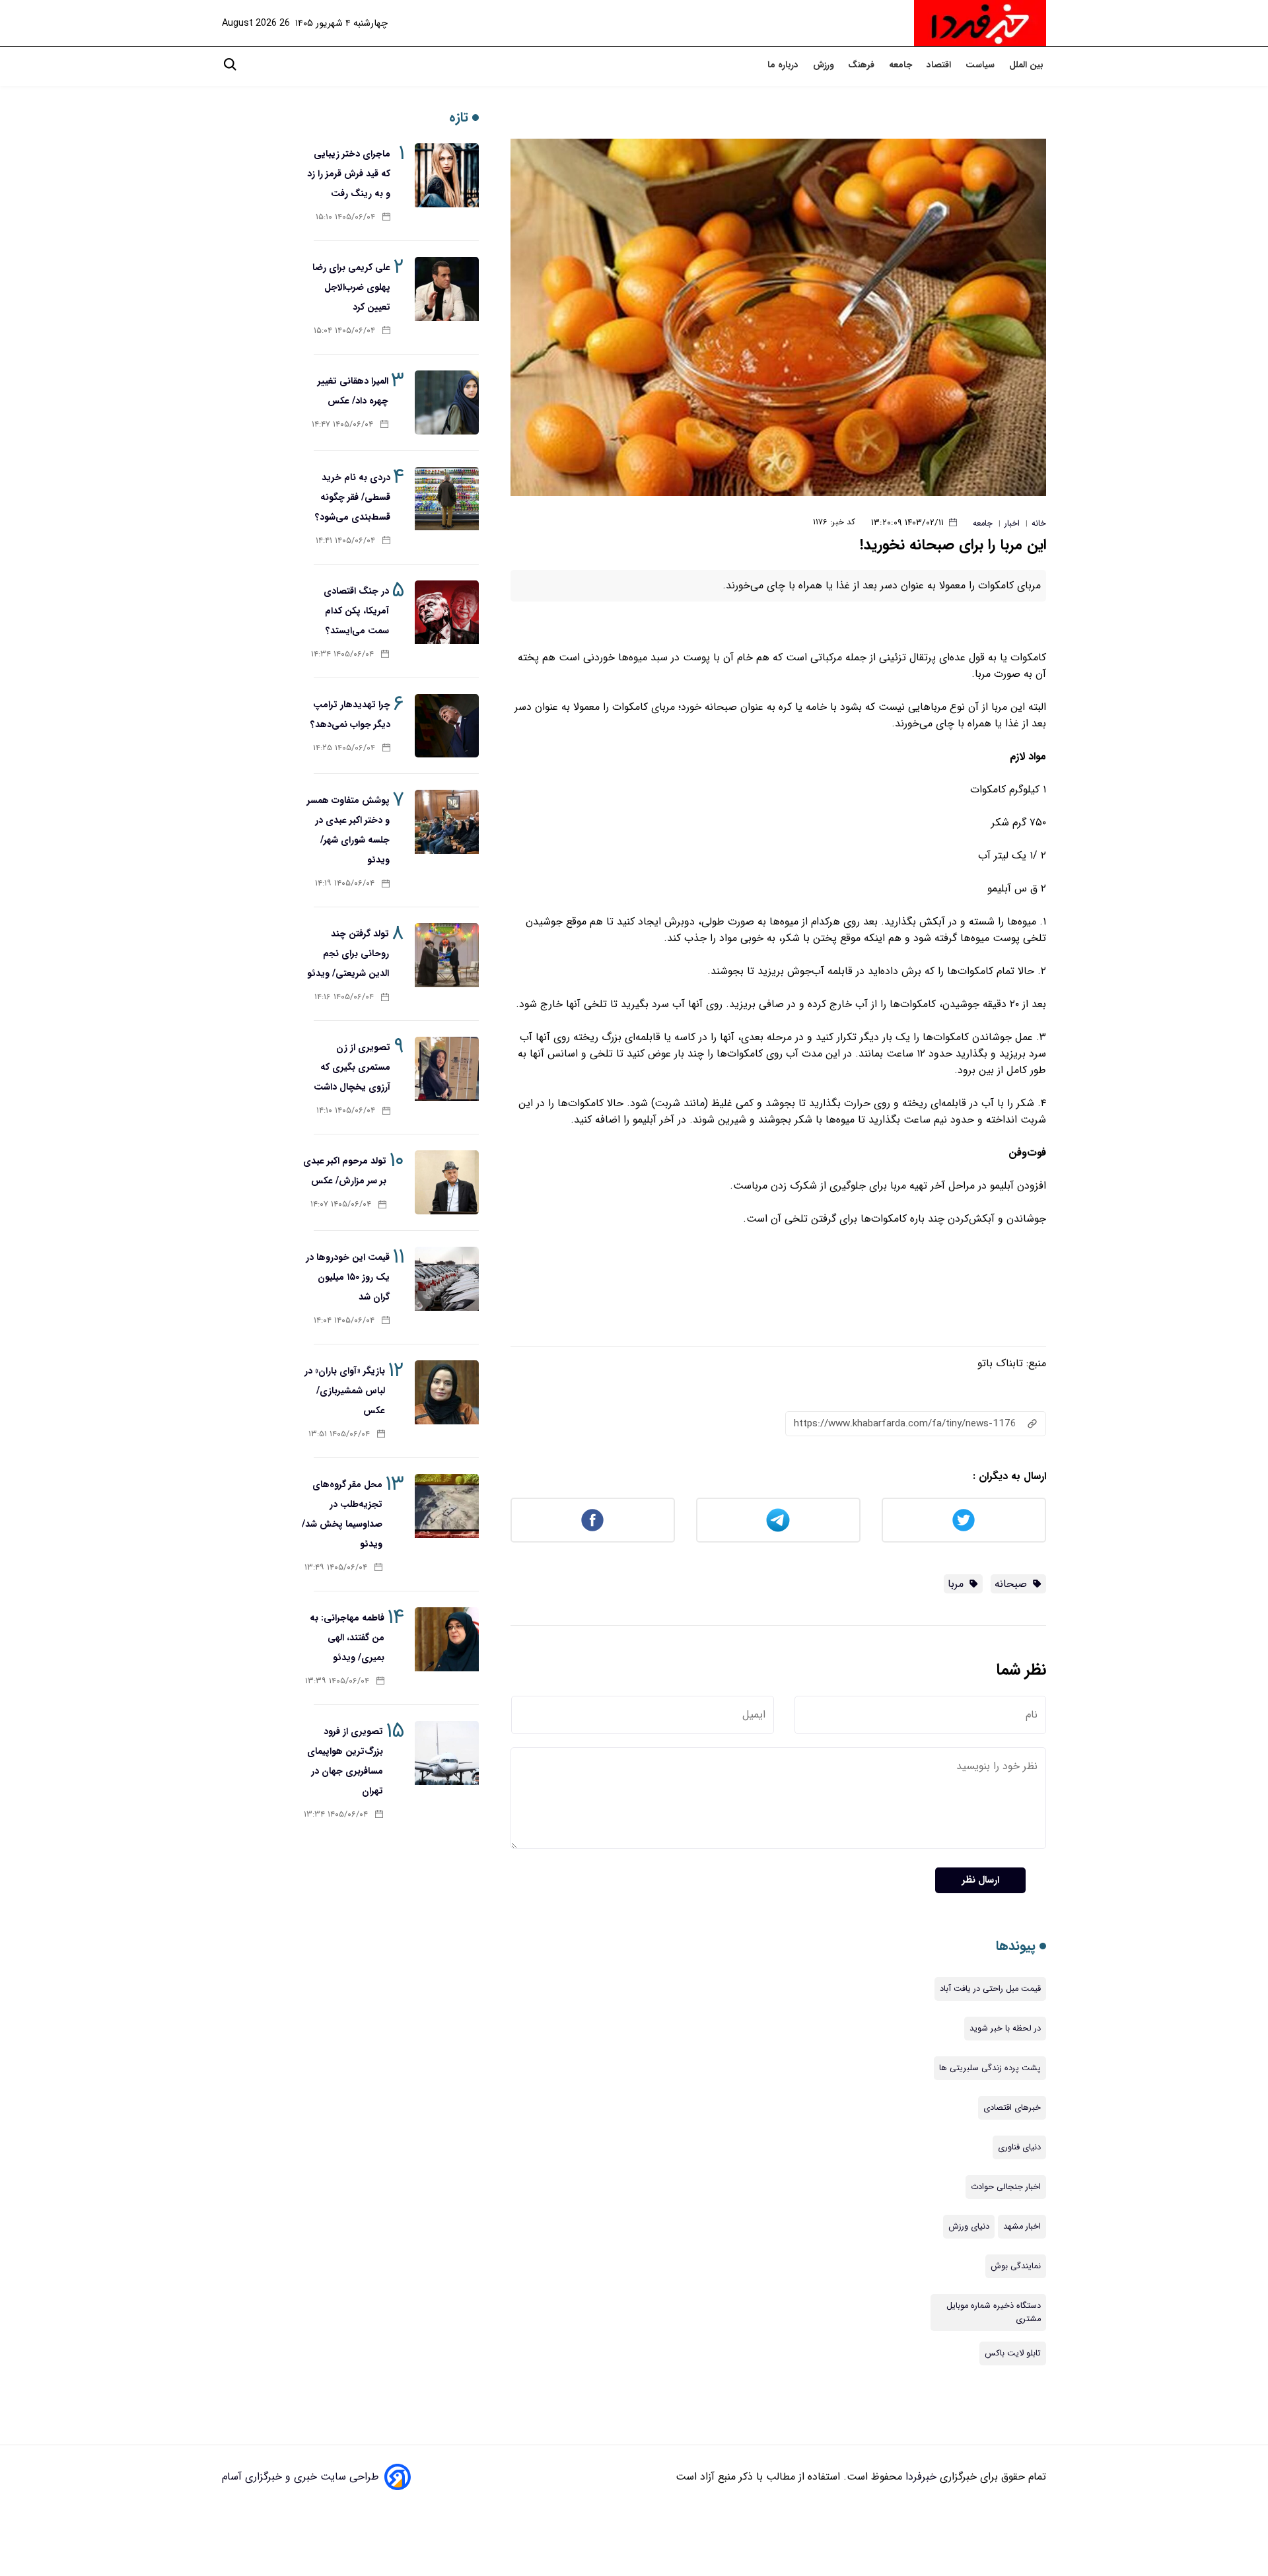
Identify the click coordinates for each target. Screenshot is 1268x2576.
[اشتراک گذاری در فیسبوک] (593, 1520)
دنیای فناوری (1019, 2147)
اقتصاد (940, 65)
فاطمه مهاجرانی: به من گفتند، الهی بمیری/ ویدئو (347, 1638)
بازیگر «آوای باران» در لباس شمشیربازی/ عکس (345, 1391)
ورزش (825, 65)
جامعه (902, 65)
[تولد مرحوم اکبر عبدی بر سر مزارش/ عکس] (447, 1182)
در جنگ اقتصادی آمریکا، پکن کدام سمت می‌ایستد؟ (356, 611)
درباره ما (784, 65)
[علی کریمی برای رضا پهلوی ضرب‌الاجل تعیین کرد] (447, 289)
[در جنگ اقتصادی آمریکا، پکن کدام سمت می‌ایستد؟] (447, 612)
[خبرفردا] (980, 23)
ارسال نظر (980, 1880)
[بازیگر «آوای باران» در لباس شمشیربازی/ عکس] (447, 1392)
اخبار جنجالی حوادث (1006, 2187)
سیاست (981, 65)
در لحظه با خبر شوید (1005, 2029)
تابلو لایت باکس (1013, 2353)
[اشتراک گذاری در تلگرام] (778, 1520)
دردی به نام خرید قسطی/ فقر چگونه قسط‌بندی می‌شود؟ (353, 497)
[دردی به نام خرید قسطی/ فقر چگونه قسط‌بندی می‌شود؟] (447, 499)
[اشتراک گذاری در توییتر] (964, 1520)
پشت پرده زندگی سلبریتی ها (990, 2068)
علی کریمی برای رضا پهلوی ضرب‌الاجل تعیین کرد (351, 287)
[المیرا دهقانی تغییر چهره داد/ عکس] (447, 402)
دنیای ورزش (969, 2227)
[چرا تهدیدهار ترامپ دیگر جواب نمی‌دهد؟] (447, 726)
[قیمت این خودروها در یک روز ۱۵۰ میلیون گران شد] (447, 1279)
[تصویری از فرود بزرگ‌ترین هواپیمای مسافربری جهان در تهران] (447, 1753)
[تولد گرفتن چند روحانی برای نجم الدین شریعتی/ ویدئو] (447, 955)
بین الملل (1028, 65)
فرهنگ (863, 65)
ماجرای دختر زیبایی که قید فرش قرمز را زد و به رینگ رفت (349, 174)
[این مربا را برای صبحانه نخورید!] (778, 317)
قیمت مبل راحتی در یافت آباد (990, 1989)
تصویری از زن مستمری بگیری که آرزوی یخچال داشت (352, 1067)
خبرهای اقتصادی (1012, 2108)
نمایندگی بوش (1016, 2266)
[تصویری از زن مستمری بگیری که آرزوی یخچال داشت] (447, 1069)
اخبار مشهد (1022, 2227)
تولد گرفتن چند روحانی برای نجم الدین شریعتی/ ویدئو (348, 954)
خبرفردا (919, 2477)
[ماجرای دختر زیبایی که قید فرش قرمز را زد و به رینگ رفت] (447, 175)
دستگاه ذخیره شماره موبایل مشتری (994, 2313)
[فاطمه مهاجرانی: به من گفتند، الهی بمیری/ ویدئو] (447, 1639)
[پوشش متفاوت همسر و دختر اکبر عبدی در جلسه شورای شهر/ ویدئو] (447, 822)
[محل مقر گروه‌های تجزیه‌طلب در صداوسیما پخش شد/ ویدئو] (447, 1506)
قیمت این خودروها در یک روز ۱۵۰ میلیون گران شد (348, 1277)
